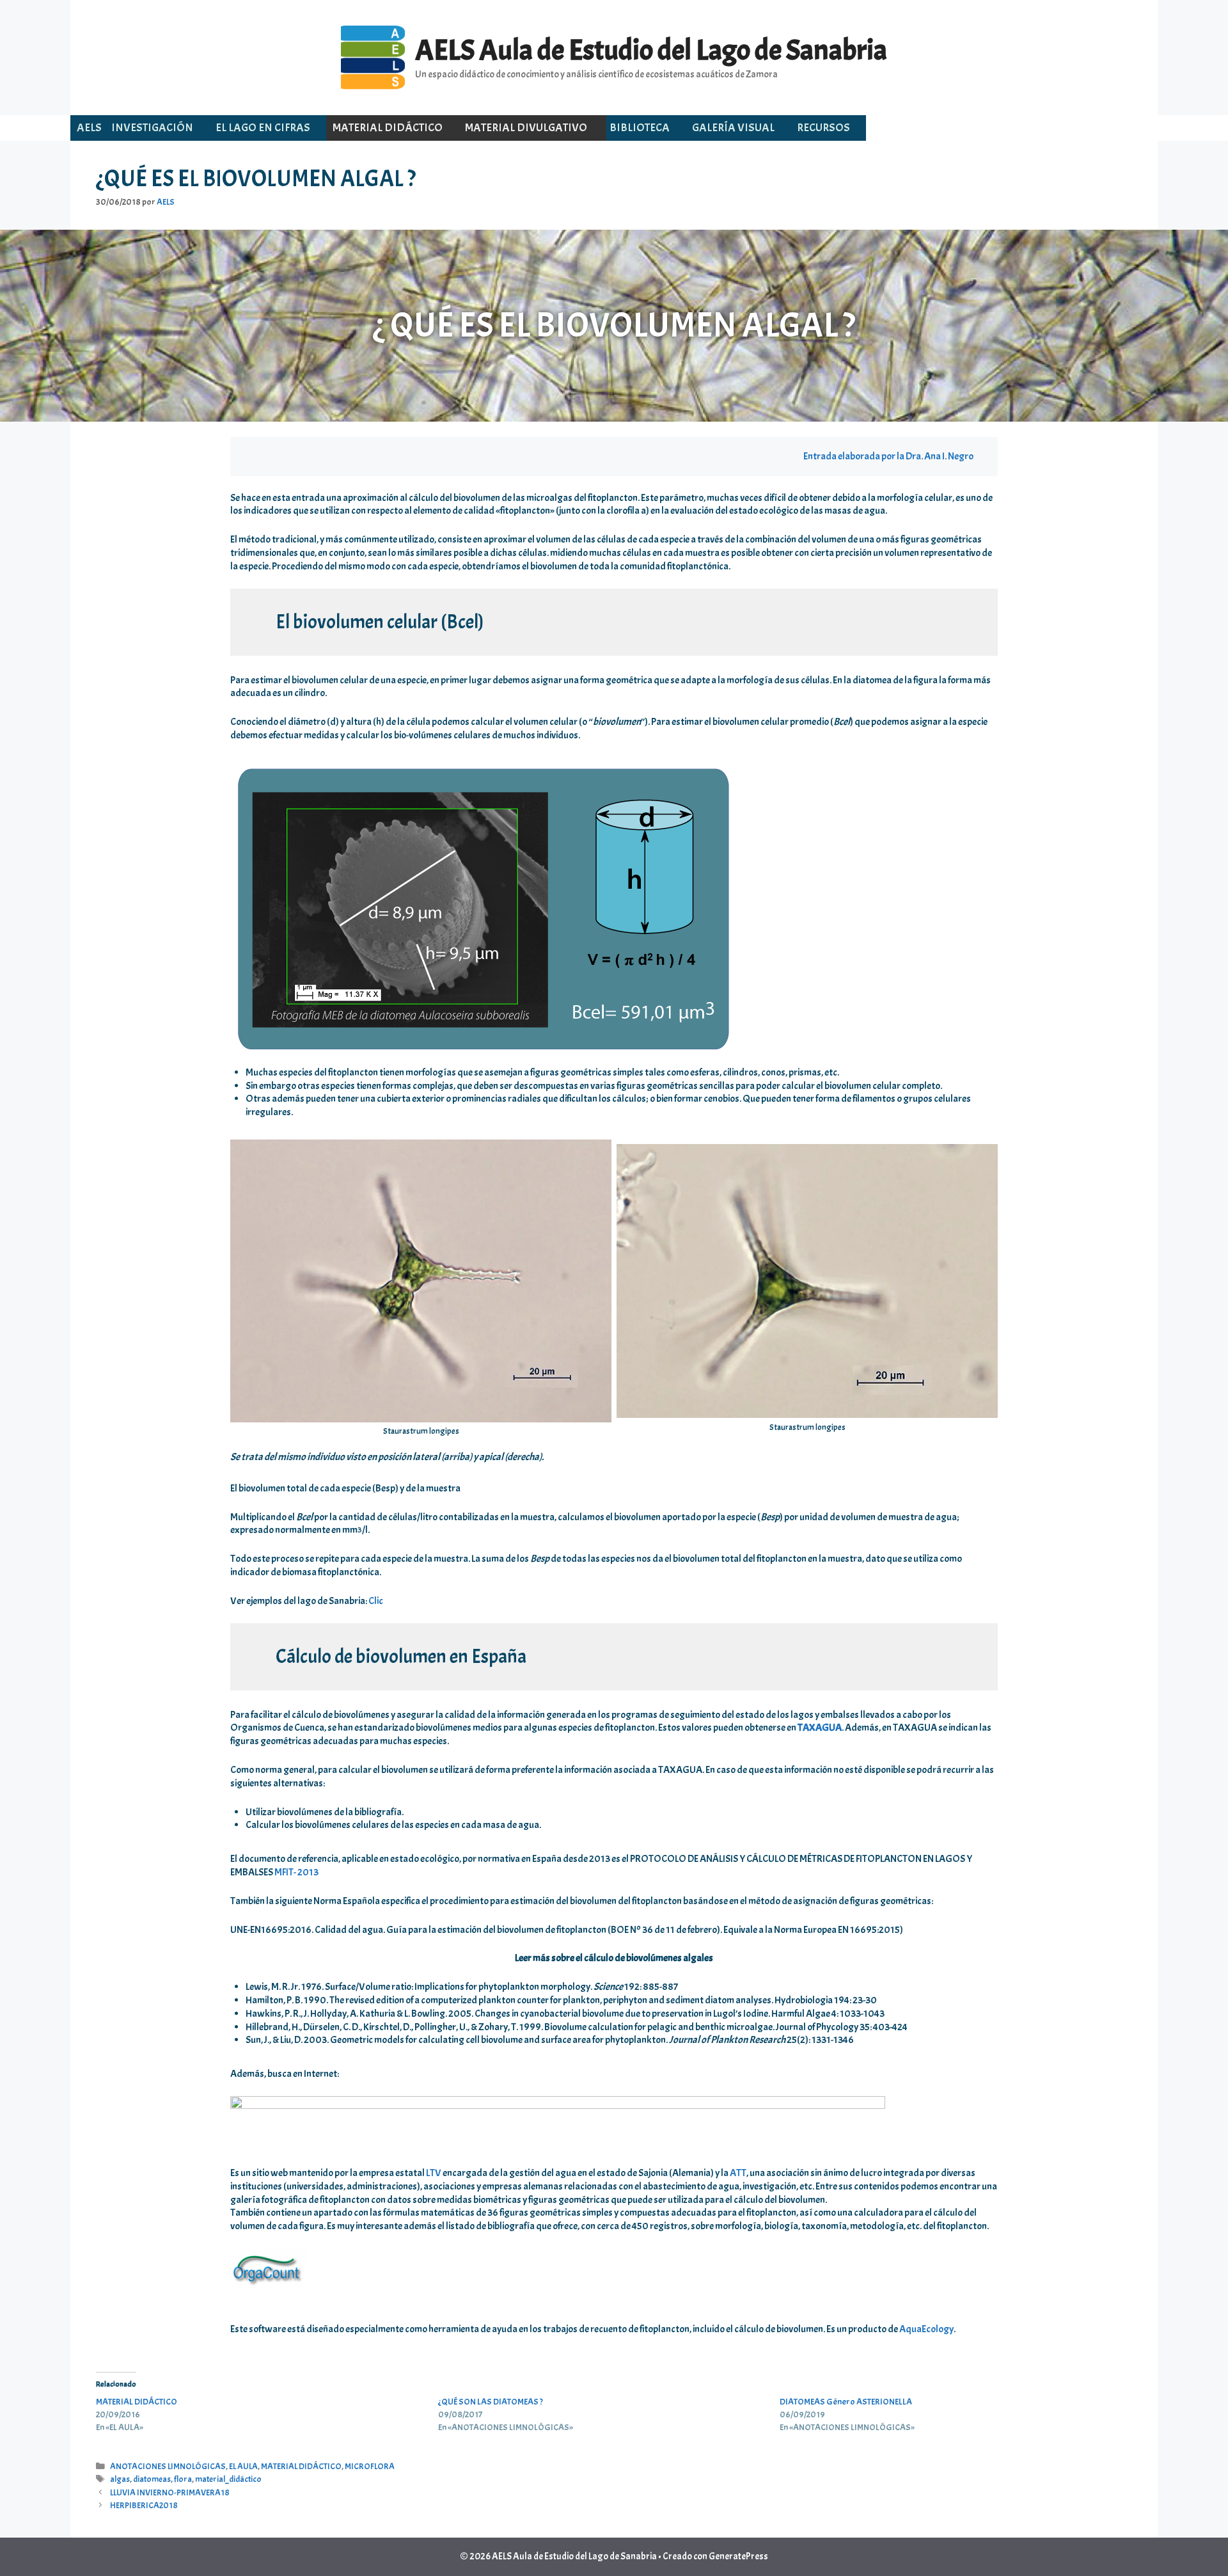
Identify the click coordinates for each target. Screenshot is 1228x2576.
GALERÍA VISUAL (733, 128)
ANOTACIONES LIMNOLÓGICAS (168, 2466)
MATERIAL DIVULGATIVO (526, 128)
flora (183, 2479)
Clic (376, 1601)
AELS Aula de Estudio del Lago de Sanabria (651, 50)
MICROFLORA (370, 2466)
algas (120, 2479)
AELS (89, 128)
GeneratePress (738, 2556)
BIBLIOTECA (640, 128)
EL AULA (243, 2466)
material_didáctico (228, 2479)
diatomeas (152, 2479)
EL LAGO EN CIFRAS (263, 128)
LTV (434, 2173)
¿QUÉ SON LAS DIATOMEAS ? (491, 2402)
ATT (738, 2173)
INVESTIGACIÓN (152, 128)
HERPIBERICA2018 (144, 2505)
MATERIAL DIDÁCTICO (388, 128)
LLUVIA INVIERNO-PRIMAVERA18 (170, 2493)
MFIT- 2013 (296, 1872)
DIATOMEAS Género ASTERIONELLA (846, 2402)
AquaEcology (926, 2329)
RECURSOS (823, 128)
